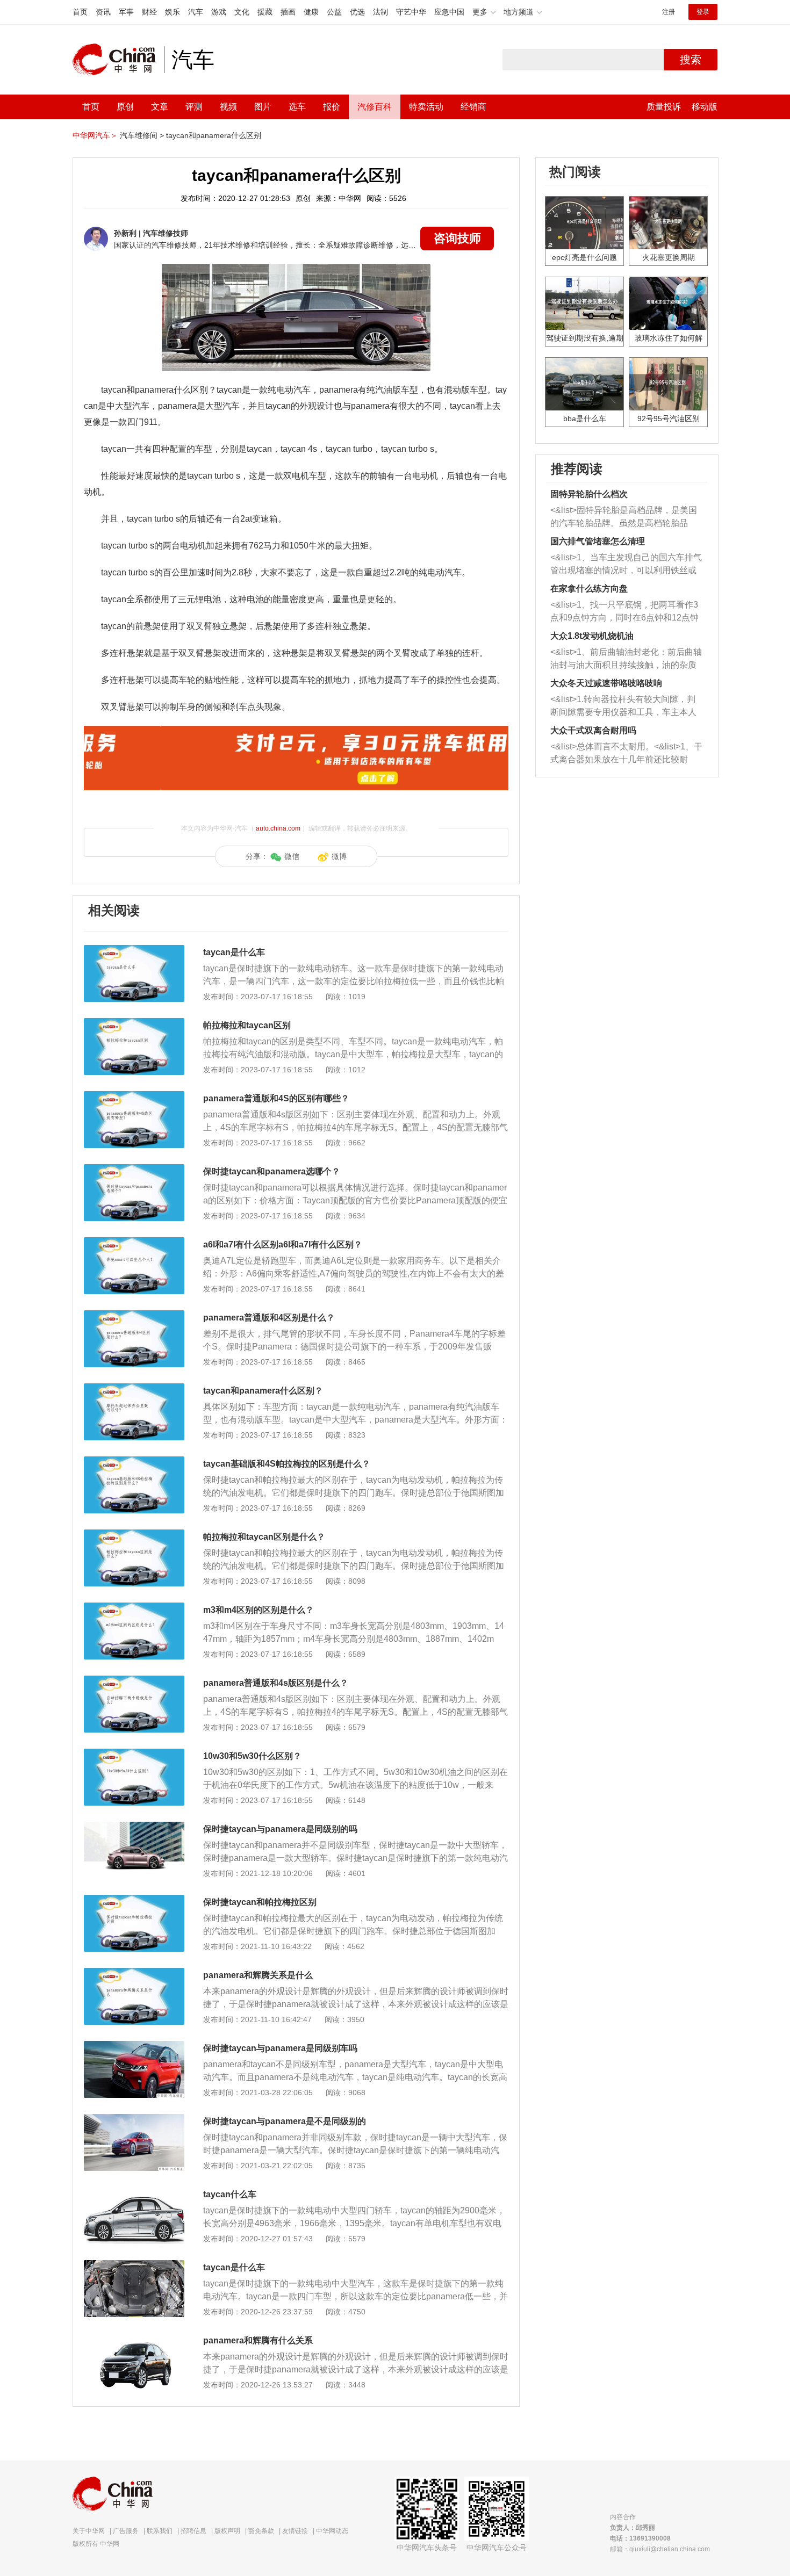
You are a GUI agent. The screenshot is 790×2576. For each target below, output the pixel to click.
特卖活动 (426, 107)
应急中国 (449, 12)
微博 (339, 856)
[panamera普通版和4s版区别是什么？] (134, 1681)
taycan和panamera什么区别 (214, 135)
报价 (332, 107)
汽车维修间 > (142, 135)
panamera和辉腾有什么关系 (258, 2340)
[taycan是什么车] (134, 950)
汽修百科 (375, 107)
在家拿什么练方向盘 (589, 589)
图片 (263, 107)
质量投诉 (664, 107)
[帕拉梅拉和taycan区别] (134, 1023)
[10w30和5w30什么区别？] (134, 1754)
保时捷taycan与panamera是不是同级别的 (285, 2121)
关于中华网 (89, 2531)
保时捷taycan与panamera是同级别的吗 (280, 1829)
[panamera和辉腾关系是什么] (134, 1973)
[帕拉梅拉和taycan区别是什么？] (134, 1535)
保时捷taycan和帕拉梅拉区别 (260, 1902)
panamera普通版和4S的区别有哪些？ (276, 1098)
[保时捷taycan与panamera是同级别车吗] (134, 2046)
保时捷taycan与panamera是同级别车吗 (280, 2048)
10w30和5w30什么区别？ (252, 1756)
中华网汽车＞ (95, 135)
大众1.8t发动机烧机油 (592, 636)
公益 (334, 12)
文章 (160, 107)
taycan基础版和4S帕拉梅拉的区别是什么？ (287, 1464)
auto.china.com (278, 828)
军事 (126, 12)
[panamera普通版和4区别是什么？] (134, 1316)
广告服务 (126, 2531)
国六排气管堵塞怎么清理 (598, 541)
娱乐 (173, 12)
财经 (149, 12)
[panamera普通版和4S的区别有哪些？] (134, 1096)
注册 (669, 12)
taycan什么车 (230, 2194)
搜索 (691, 60)
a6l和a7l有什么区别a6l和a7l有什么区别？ (283, 1244)
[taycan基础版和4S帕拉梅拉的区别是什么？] (134, 1462)
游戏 (219, 12)
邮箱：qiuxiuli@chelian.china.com (660, 2549)
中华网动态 (332, 2531)
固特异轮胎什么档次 (589, 494)
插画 (288, 12)
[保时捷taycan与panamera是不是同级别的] (134, 2119)
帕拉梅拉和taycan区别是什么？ (264, 1537)
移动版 (705, 107)
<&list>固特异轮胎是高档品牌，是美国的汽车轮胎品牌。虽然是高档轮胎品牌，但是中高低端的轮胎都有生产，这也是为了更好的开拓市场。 (624, 518)
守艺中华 (411, 12)
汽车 (196, 12)
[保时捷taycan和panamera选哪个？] (134, 1170)
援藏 (265, 12)
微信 (292, 856)
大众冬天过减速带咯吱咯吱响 (606, 683)
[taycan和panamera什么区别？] (134, 1389)
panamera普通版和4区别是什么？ (269, 1318)
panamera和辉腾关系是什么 (258, 1975)
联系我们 (160, 2531)
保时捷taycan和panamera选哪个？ (272, 1171)
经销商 (473, 107)
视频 (228, 107)
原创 (125, 107)
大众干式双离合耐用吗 (593, 730)
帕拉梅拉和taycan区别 (247, 1025)
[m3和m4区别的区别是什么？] (134, 1608)
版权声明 (227, 2531)
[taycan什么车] (134, 2192)
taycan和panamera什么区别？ (263, 1391)
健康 (311, 12)
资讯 (103, 12)
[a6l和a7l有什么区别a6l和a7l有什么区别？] (134, 1243)
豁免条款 (261, 2531)
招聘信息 (193, 2531)
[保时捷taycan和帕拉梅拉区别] (134, 1900)
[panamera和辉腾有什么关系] (134, 2339)
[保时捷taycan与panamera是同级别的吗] (134, 1827)
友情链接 (295, 2531)
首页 (80, 12)
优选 (357, 12)
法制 (380, 12)
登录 (703, 12)
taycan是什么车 (234, 952)
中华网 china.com (118, 60)
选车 (297, 107)
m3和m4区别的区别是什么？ (258, 1610)
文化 (242, 12)
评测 (194, 107)
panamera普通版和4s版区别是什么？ (276, 1683)
